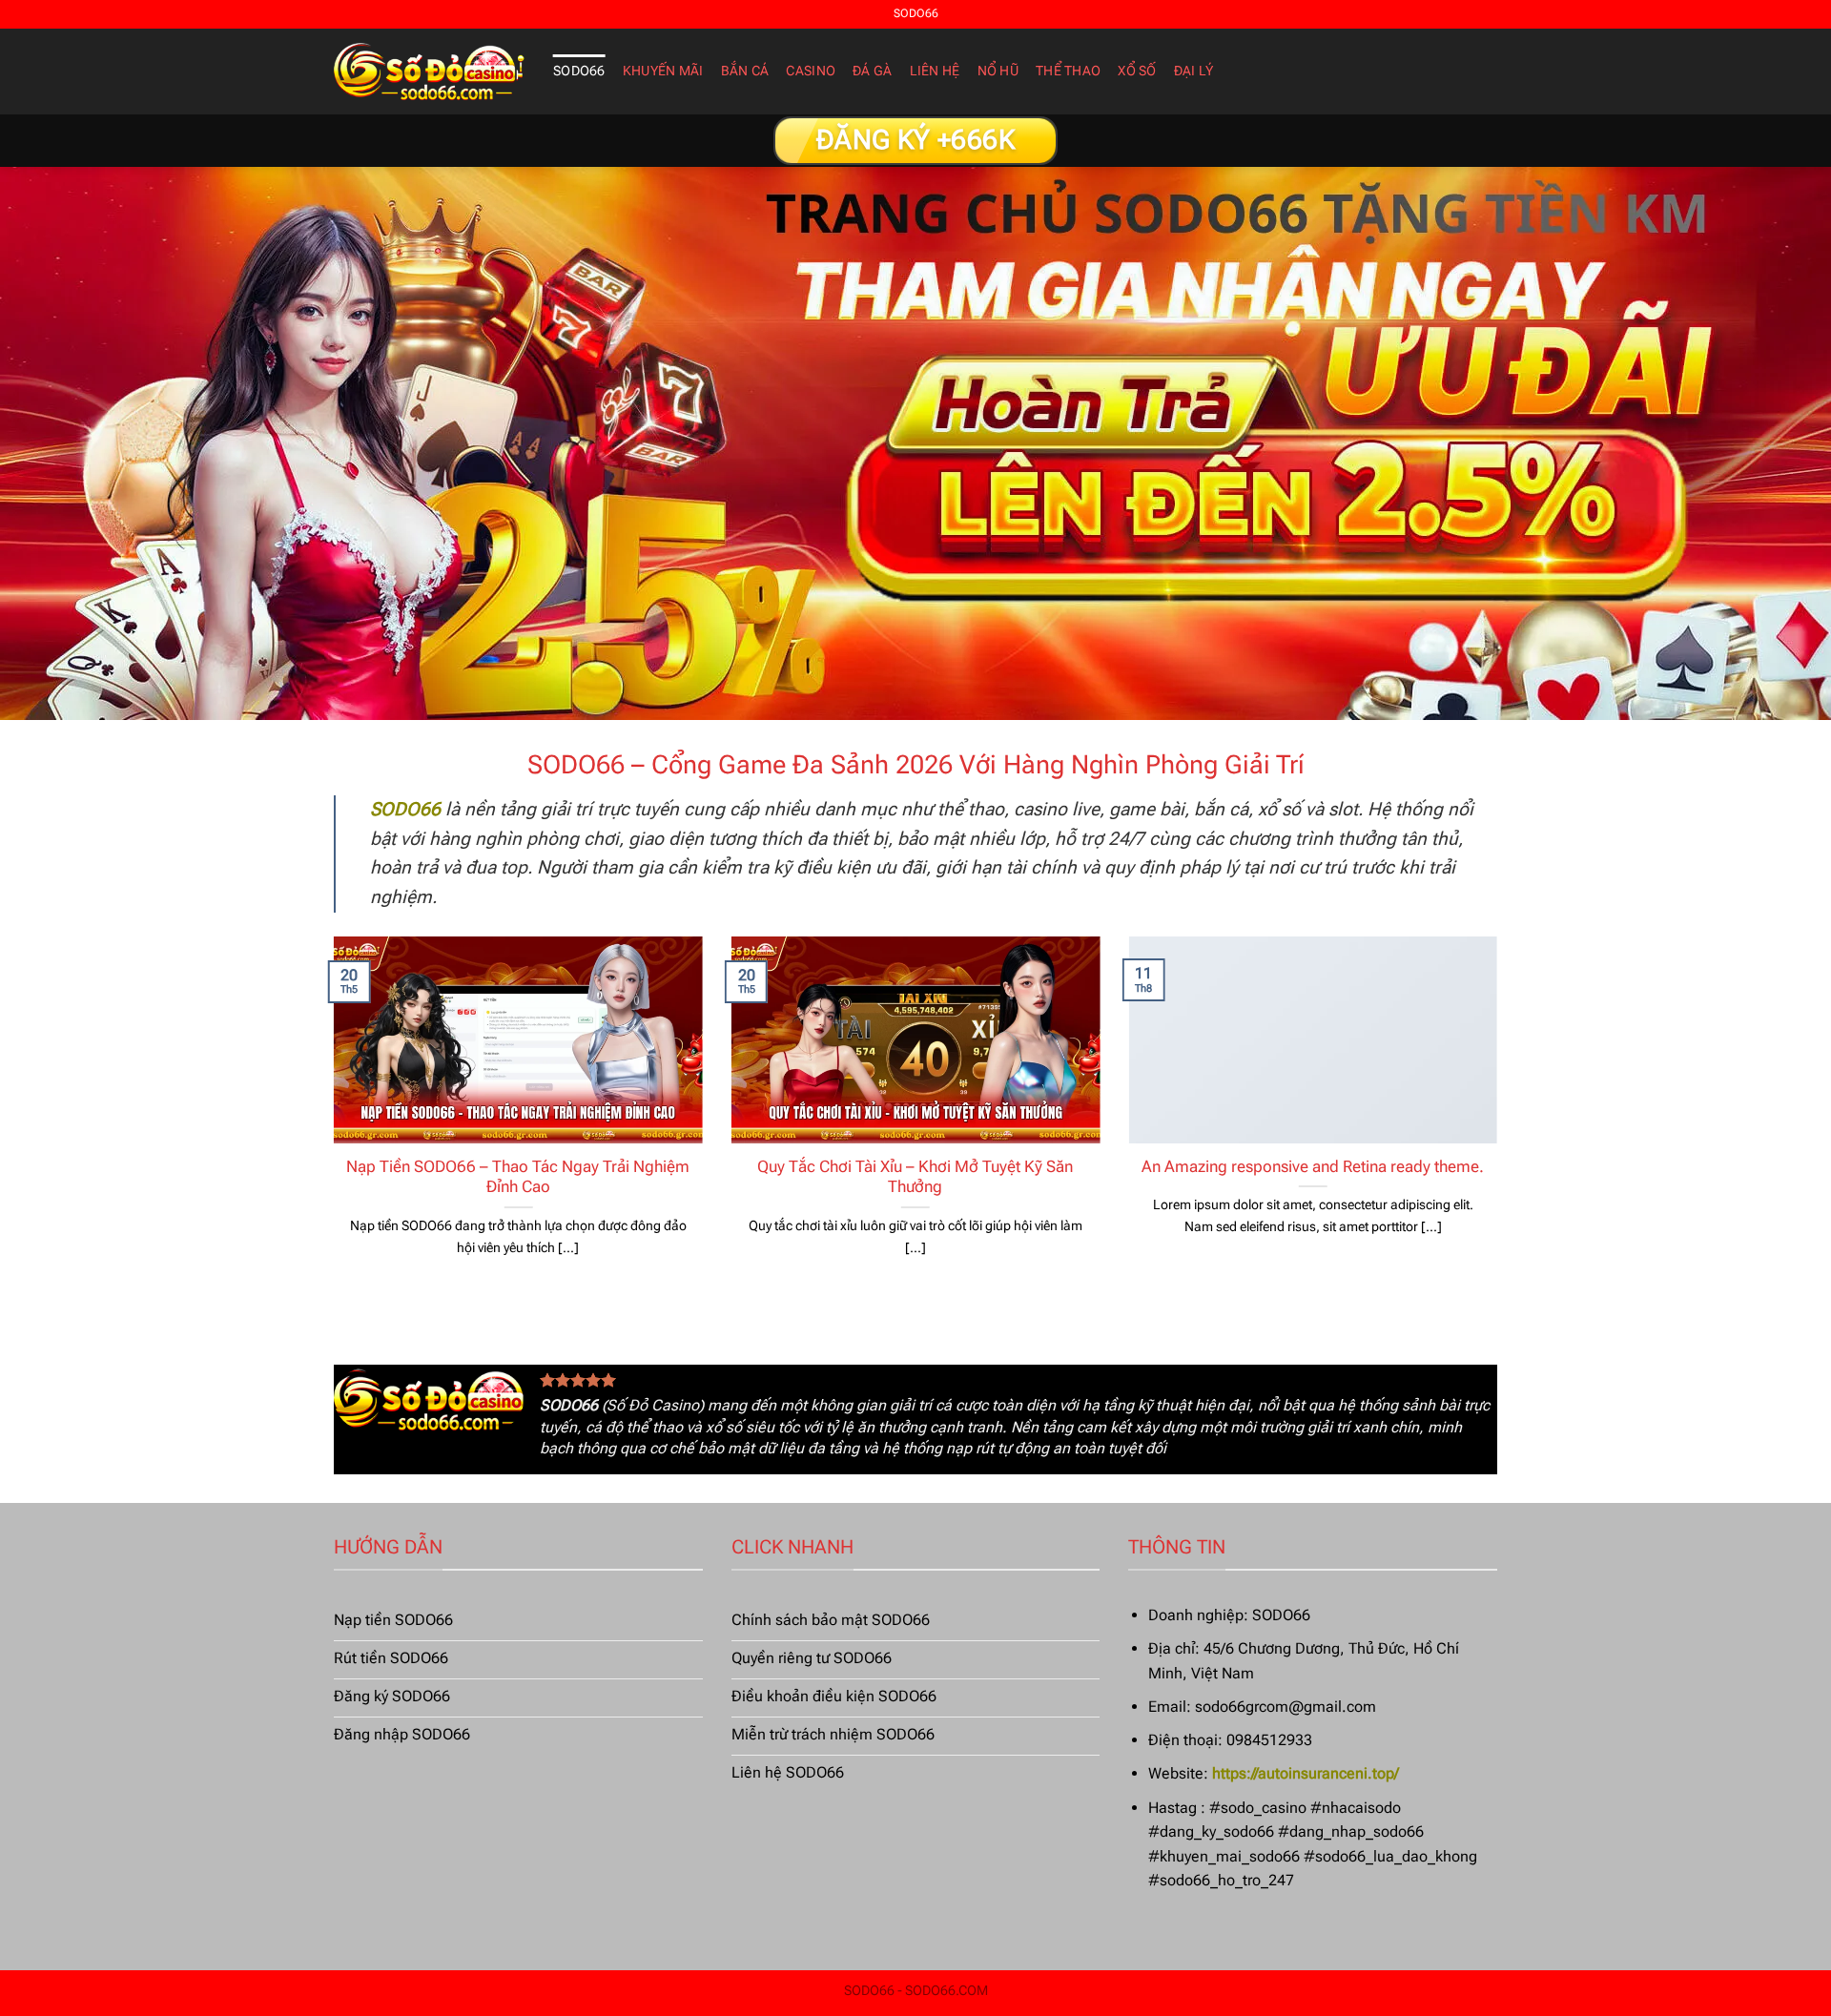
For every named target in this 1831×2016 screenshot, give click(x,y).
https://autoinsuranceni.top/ (1306, 1773)
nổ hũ (998, 71)
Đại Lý (1194, 71)
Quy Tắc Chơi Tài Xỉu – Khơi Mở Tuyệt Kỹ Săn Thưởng (915, 1177)
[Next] (1501, 1121)
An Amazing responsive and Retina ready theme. (1313, 1167)
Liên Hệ (935, 71)
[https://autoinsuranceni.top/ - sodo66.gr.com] (429, 72)
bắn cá (745, 71)
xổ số (1137, 71)
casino (811, 71)
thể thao (1068, 71)
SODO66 (579, 71)
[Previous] (330, 1121)
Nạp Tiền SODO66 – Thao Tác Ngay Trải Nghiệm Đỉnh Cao (518, 1177)
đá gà (872, 71)
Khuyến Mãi (663, 71)
